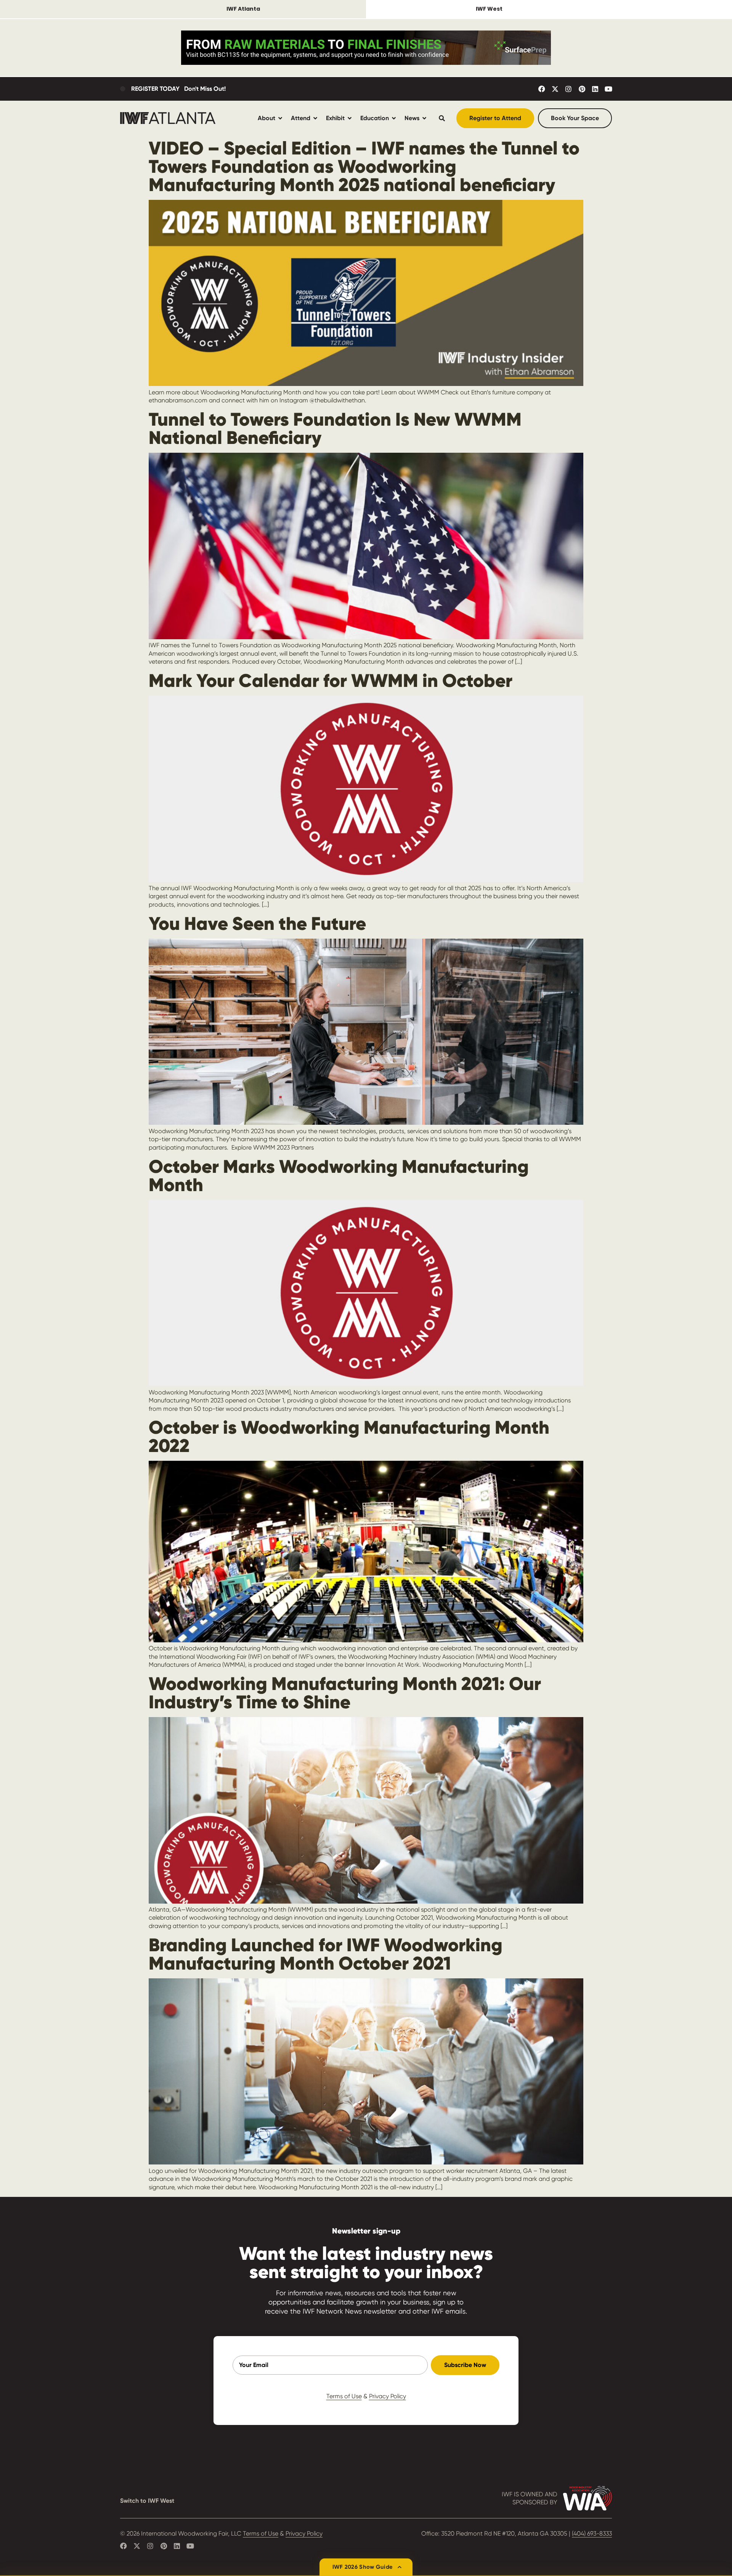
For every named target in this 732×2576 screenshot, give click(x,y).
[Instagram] (568, 89)
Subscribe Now (465, 2365)
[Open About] (280, 118)
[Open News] (424, 118)
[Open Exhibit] (350, 118)
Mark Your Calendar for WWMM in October (331, 680)
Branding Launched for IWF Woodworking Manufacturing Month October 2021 (326, 1954)
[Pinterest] (582, 89)
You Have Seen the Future (257, 923)
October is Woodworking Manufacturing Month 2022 (349, 1436)
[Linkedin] (595, 89)
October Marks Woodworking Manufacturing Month (339, 1175)
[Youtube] (608, 89)
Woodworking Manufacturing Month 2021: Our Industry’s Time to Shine (345, 1693)
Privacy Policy (388, 2396)
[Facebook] (542, 89)
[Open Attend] (315, 118)
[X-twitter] (555, 89)
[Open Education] (394, 118)
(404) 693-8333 (592, 2533)
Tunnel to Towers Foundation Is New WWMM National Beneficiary (335, 428)
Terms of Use (344, 2396)
